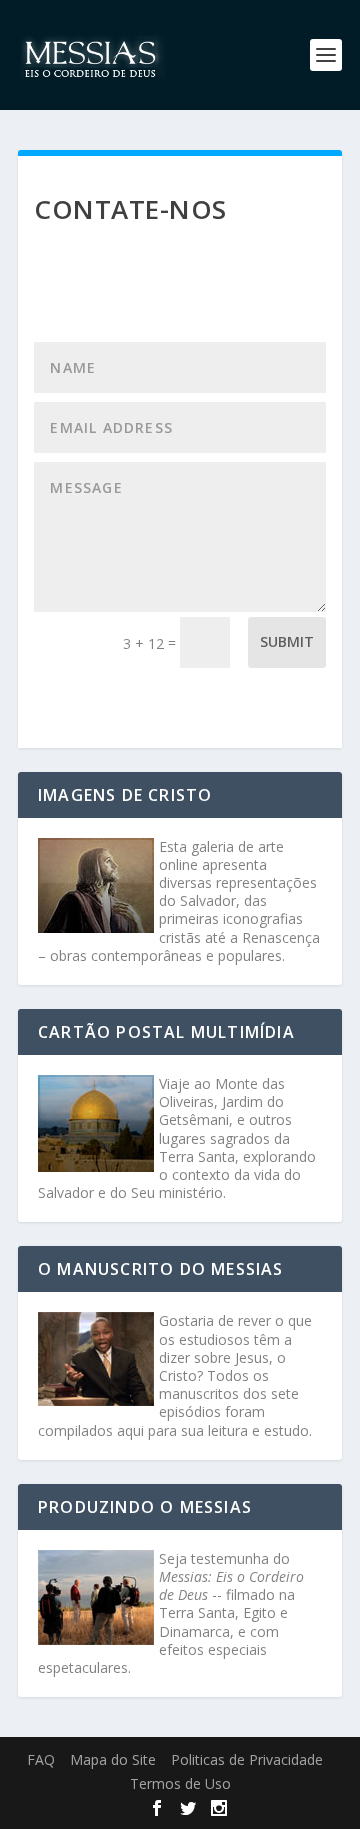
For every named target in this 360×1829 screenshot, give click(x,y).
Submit (287, 641)
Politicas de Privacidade (247, 1759)
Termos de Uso (180, 1783)
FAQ (41, 1759)
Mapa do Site (113, 1759)
